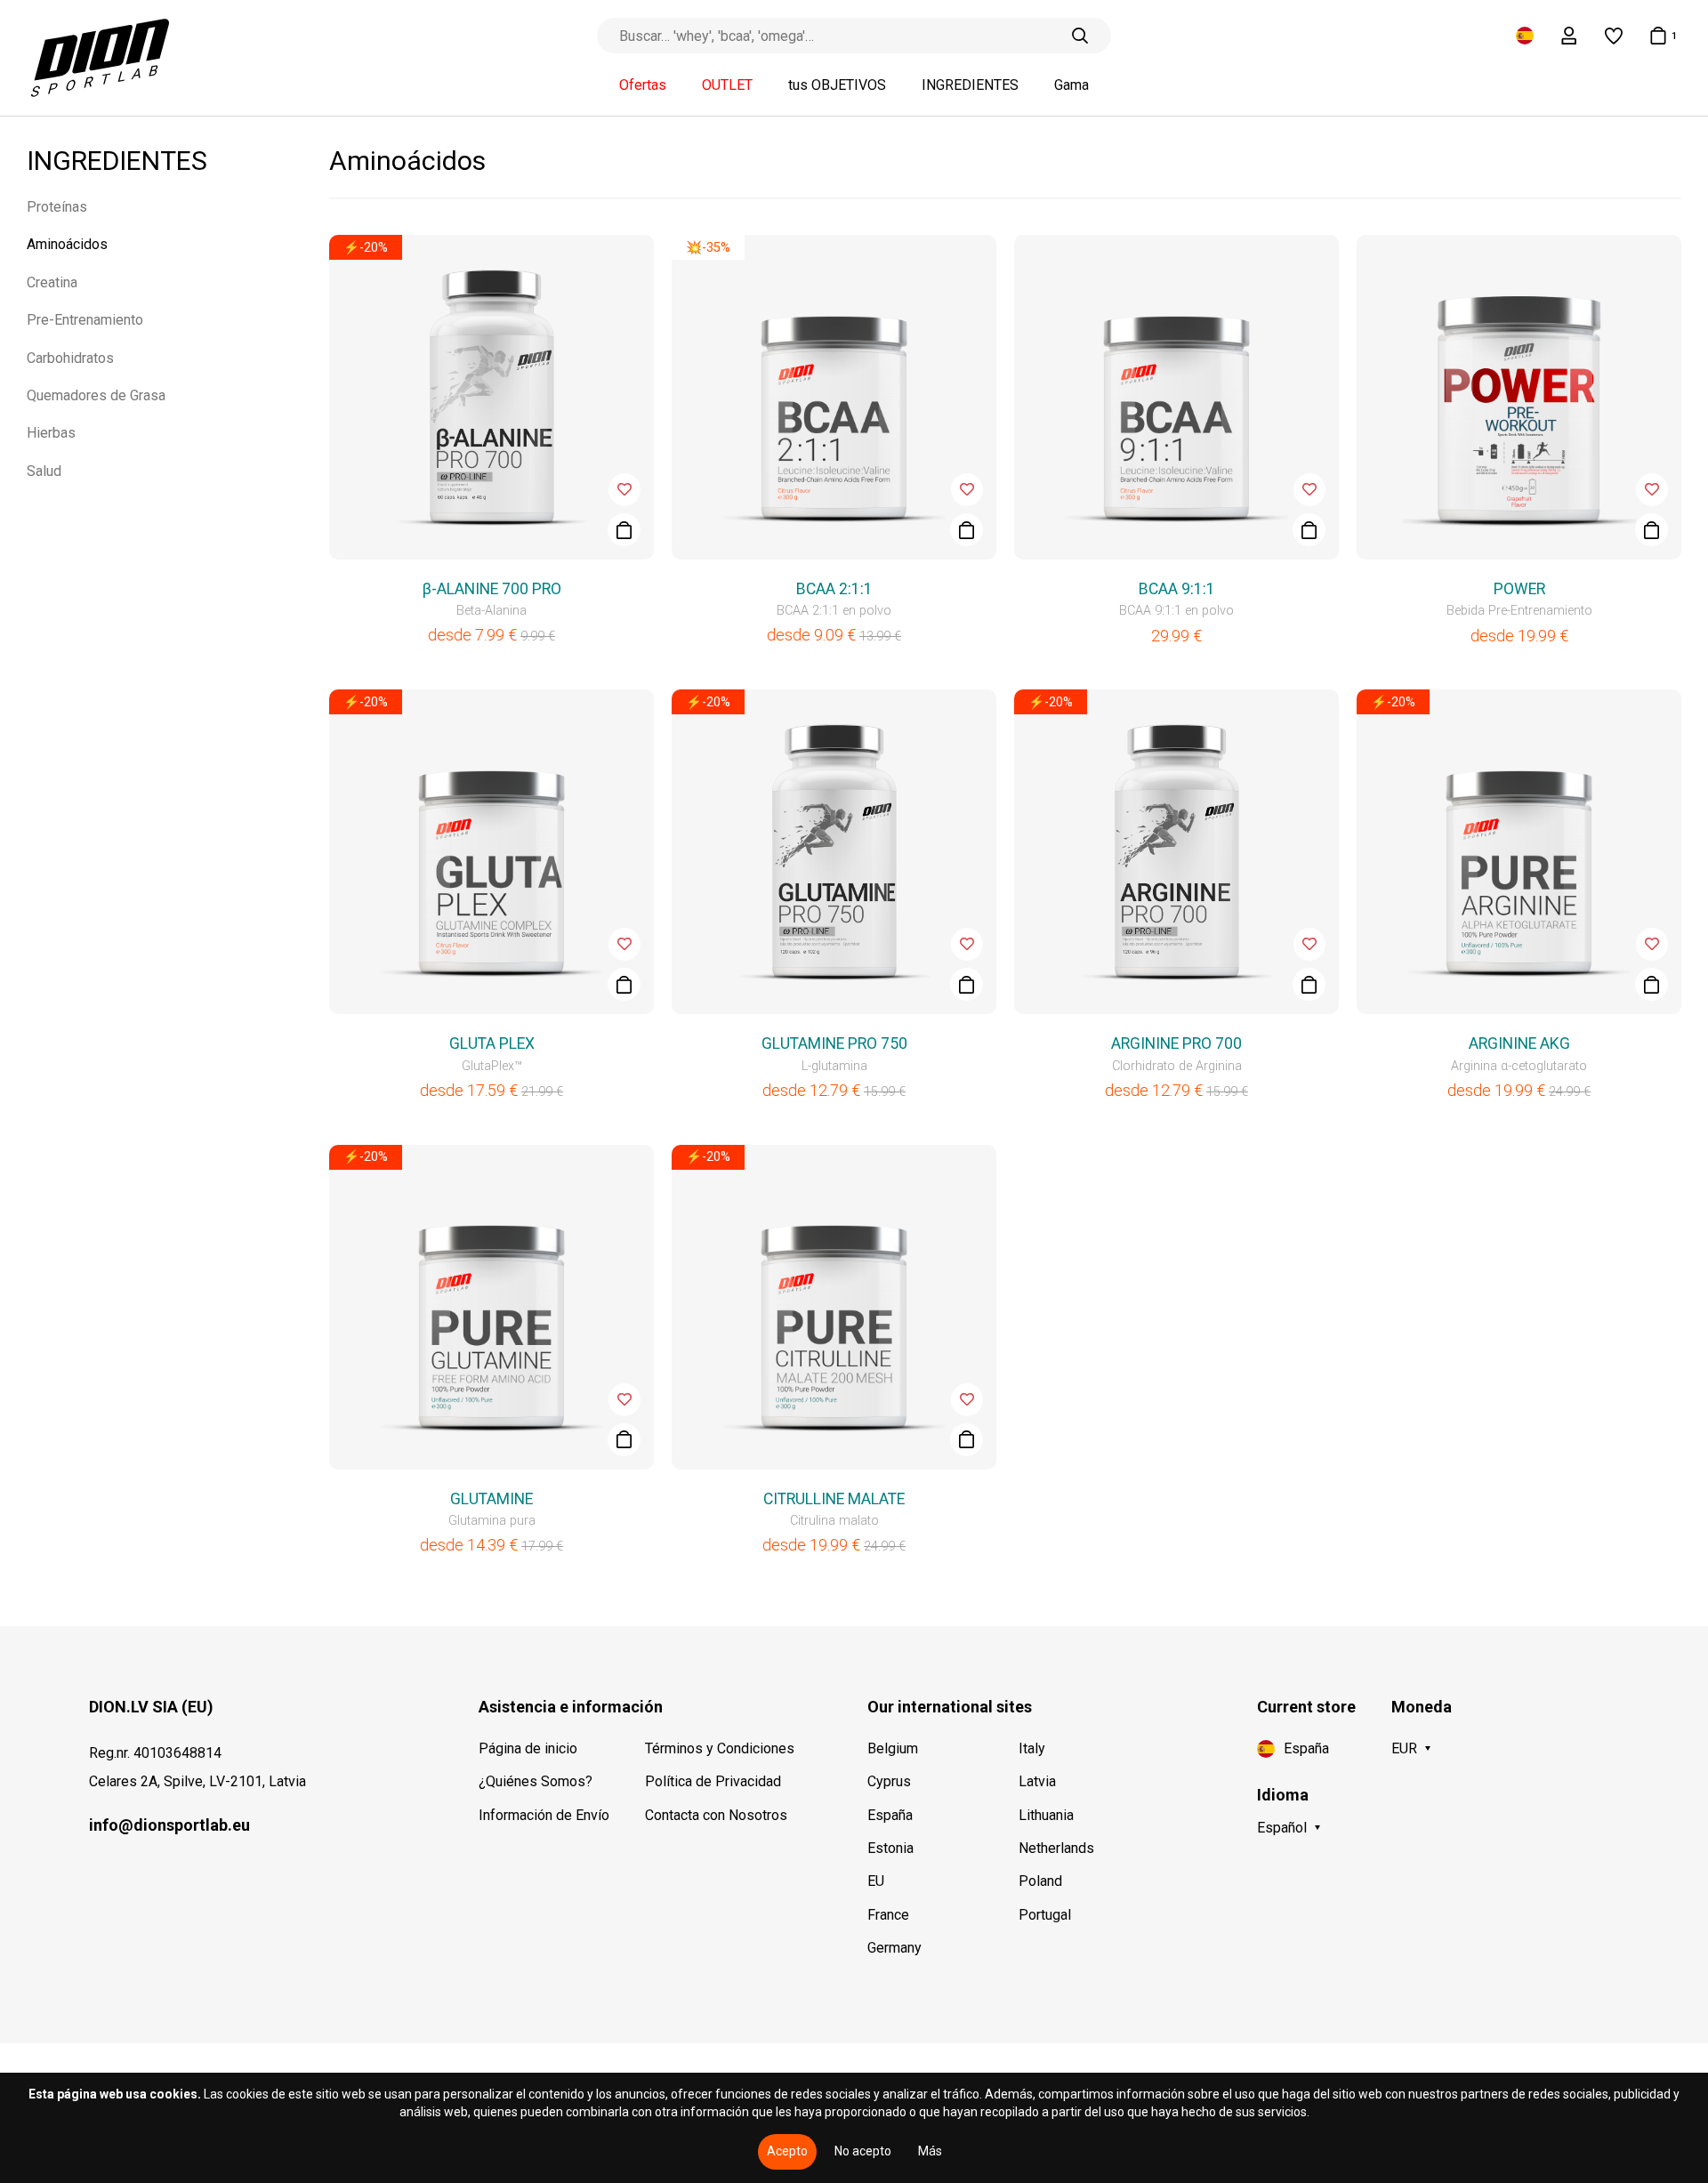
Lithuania (1046, 1815)
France (888, 1915)
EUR (1404, 1748)
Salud (44, 471)
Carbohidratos (70, 358)
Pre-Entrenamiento (85, 320)
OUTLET (727, 85)
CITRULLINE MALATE (834, 1499)
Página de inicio (528, 1748)
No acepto (863, 2151)
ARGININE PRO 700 (1176, 1043)
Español (1282, 1828)
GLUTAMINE (491, 1499)
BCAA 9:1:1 (1177, 589)
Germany (894, 1948)
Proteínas (57, 207)
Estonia (890, 1848)
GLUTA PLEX (492, 1043)
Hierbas (51, 433)
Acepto (787, 2151)
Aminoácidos (67, 244)
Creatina (52, 282)
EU (876, 1881)
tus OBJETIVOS (837, 85)
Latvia (1037, 1781)
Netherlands (1056, 1848)
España (890, 1815)
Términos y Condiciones (720, 1748)
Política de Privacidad (713, 1781)
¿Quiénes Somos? (536, 1781)
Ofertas (643, 85)
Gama (1072, 85)
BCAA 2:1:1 (834, 589)
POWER (1519, 589)
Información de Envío (544, 1815)
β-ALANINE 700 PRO (492, 589)
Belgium (893, 1748)
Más (930, 2151)
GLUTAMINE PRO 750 (834, 1043)
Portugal (1045, 1915)
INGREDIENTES (970, 85)
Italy (1032, 1748)
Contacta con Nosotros (716, 1815)
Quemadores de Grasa (96, 395)
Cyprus (889, 1781)
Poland (1040, 1881)
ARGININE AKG (1519, 1043)
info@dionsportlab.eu (169, 1825)
